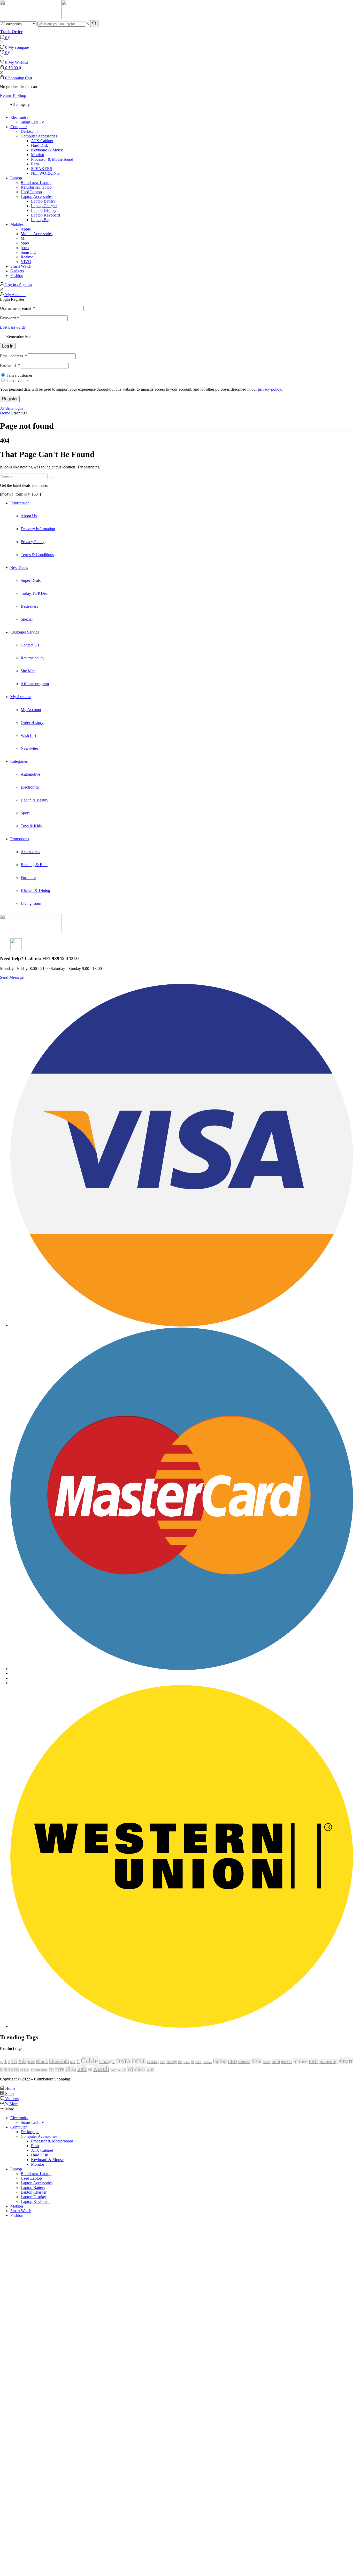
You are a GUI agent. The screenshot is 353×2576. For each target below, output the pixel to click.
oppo (25, 243)
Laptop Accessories (37, 196)
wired (122, 2070)
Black (42, 2061)
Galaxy (172, 2062)
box (73, 2062)
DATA (123, 2061)
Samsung (28, 252)
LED (232, 2062)
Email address (13, 356)
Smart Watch (21, 266)
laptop (220, 2061)
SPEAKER (9, 2069)
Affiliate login (11, 408)
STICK (25, 2070)
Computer (18, 127)
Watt (114, 2070)
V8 (90, 2070)
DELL (139, 2061)
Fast (163, 2062)
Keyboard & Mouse (47, 150)
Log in (8, 346)
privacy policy (269, 389)
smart (346, 2061)
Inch (198, 2062)
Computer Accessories (39, 136)
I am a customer (19, 375)
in (193, 2062)
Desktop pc (30, 131)
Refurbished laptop (36, 187)
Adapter (26, 2061)
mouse (300, 2061)
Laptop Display (44, 210)
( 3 (2, 2062)
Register (10, 399)
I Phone (207, 2062)
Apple (26, 229)
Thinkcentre (39, 2070)
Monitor (38, 155)
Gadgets (17, 271)
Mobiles (17, 224)
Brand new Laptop (36, 183)
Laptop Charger (44, 206)
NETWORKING (45, 173)
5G (14, 2061)
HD (180, 2062)
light (257, 2061)
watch (101, 2069)
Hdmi (187, 2062)
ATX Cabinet (42, 141)
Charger (107, 2061)
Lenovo (244, 2062)
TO (51, 2069)
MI (23, 238)
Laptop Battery (43, 201)
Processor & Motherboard (52, 159)
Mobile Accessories (37, 234)
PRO (313, 2061)
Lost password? (13, 327)
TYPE (60, 2069)
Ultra (71, 2069)
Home (5, 413)
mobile (287, 2062)
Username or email (17, 308)
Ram (35, 164)
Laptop (16, 178)
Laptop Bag (41, 220)
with (151, 2069)
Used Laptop (31, 192)
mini (276, 2062)
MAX (267, 2062)
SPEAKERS (42, 169)
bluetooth (59, 2061)
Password (9, 318)
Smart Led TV (33, 122)
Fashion (17, 276)
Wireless (136, 2069)
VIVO (26, 262)
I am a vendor (17, 380)
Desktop (153, 2062)
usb (82, 2069)
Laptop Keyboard (45, 215)
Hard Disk (40, 145)
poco (25, 248)
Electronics (19, 117)
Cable (89, 2061)
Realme (27, 257)
